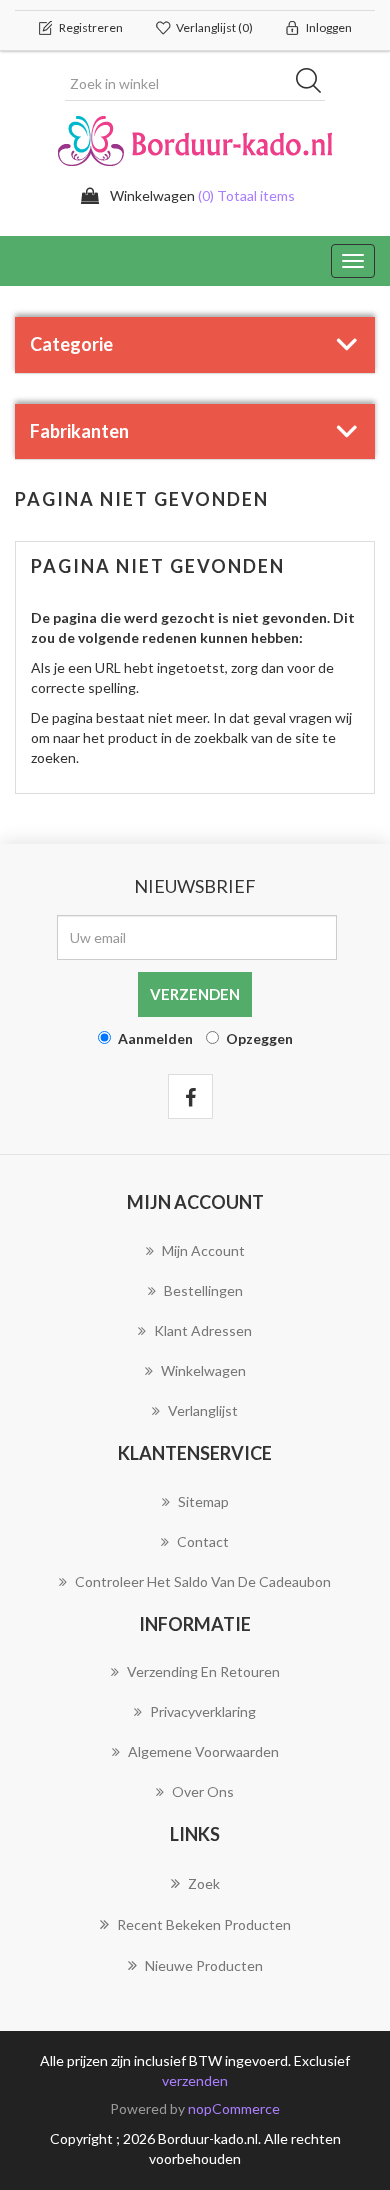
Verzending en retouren (203, 1671)
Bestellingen (203, 1290)
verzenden (195, 2080)
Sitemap (203, 1501)
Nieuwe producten (204, 1965)
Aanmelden (155, 1038)
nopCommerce (234, 2108)
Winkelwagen (203, 1370)
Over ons (203, 1791)
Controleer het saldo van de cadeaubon (203, 1581)
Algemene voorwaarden (203, 1751)
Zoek (204, 1883)
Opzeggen (259, 1038)
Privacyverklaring (203, 1711)
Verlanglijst (203, 1410)
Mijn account (203, 1250)
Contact (203, 1541)
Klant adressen (203, 1330)
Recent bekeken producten (204, 1924)
